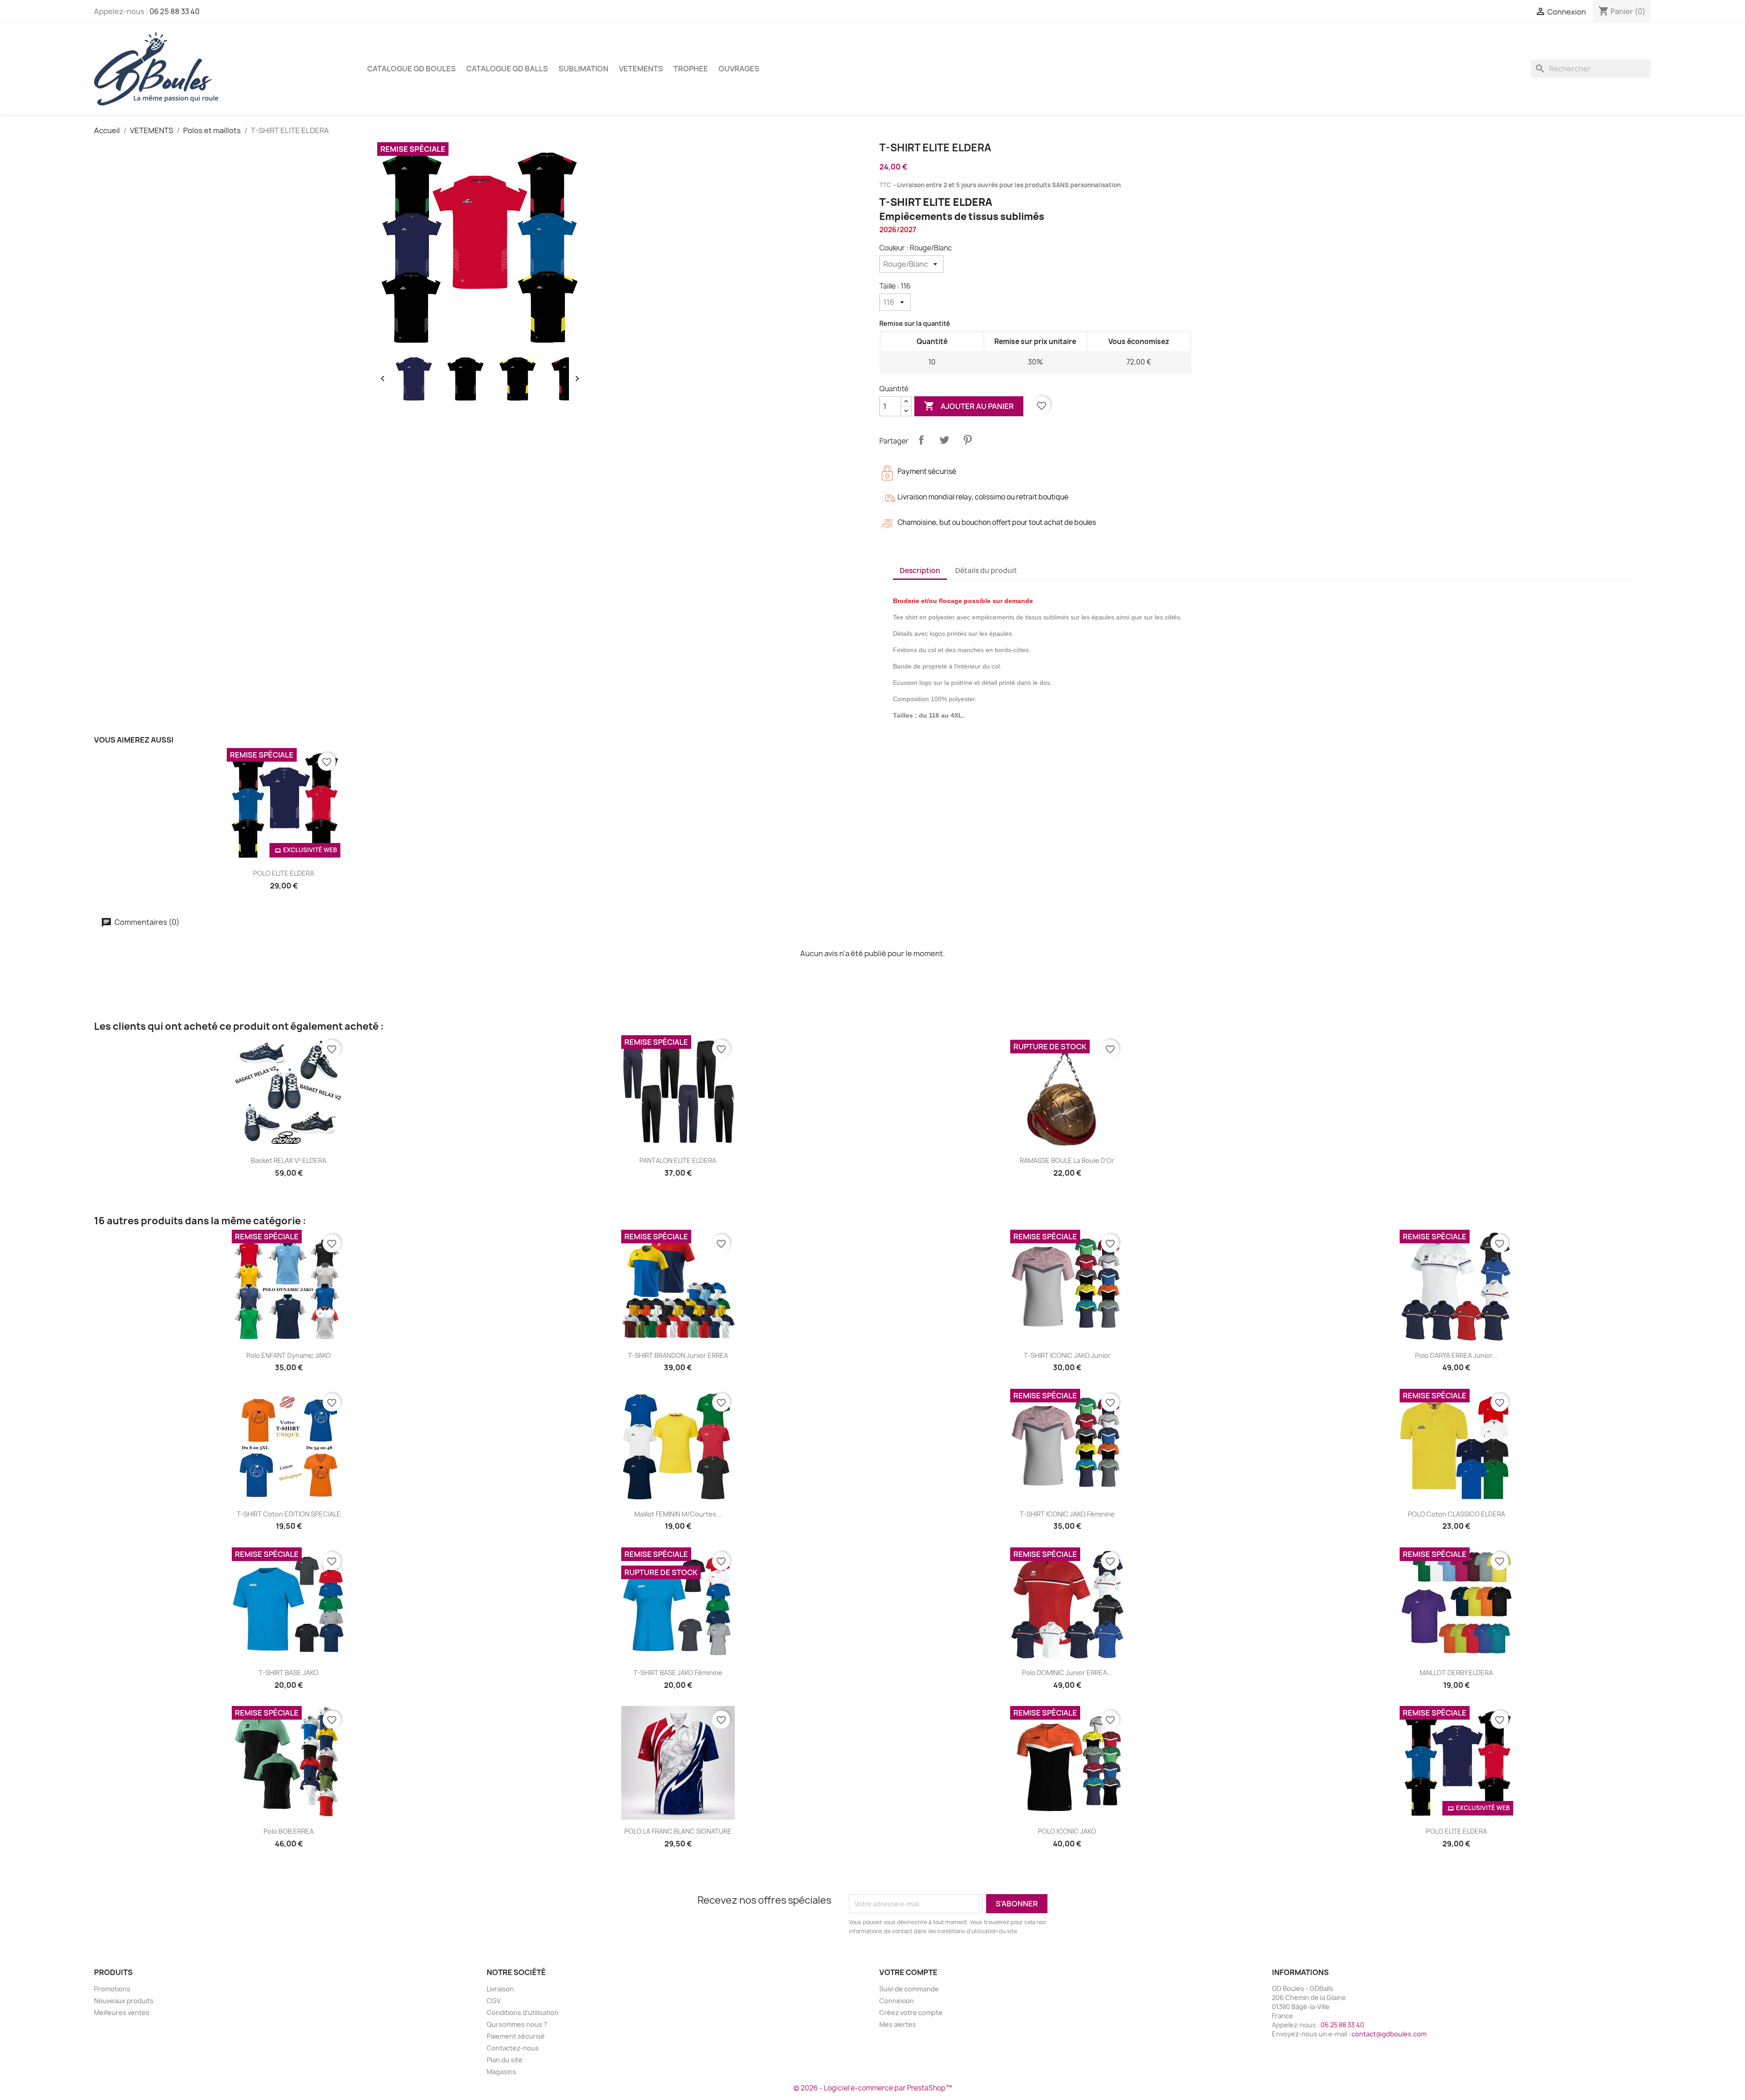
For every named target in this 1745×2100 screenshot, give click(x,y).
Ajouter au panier (969, 406)
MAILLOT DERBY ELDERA (1456, 1673)
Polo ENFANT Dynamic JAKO (289, 1355)
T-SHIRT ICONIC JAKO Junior (1067, 1355)
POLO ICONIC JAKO (1067, 1831)
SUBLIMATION (583, 69)
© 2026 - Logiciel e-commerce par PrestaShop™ (873, 2088)
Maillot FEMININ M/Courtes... (678, 1514)
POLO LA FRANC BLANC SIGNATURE (678, 1831)
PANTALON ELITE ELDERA (678, 1160)
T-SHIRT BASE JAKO (289, 1673)
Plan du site (505, 2060)
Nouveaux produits (124, 2001)
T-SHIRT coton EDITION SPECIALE (289, 1514)
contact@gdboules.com (1389, 2034)
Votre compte (908, 1972)
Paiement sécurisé (516, 2036)
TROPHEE (691, 69)
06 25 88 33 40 (174, 11)
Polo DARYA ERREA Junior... (1456, 1355)
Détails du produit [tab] (986, 571)
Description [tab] (920, 571)
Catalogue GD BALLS (507, 69)
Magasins (501, 2072)
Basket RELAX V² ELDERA (289, 1160)
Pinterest (967, 440)
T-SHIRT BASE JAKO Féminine (678, 1673)
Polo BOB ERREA (289, 1831)
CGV (494, 2001)
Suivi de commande (909, 1989)
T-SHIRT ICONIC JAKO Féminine (1067, 1514)
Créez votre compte (911, 2013)
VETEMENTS (641, 69)
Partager (921, 440)
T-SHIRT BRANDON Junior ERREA (678, 1355)
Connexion (897, 2001)
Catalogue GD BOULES (411, 69)
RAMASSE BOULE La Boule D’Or (1067, 1160)
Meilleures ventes (122, 2013)
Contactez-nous (513, 2048)
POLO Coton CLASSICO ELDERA (1456, 1514)
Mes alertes (898, 2024)
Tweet (944, 440)
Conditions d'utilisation (523, 2013)
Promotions (112, 1989)
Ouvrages (739, 69)
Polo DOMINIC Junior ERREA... (1067, 1673)
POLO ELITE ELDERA (284, 873)
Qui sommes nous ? (517, 2024)
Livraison (500, 1989)
